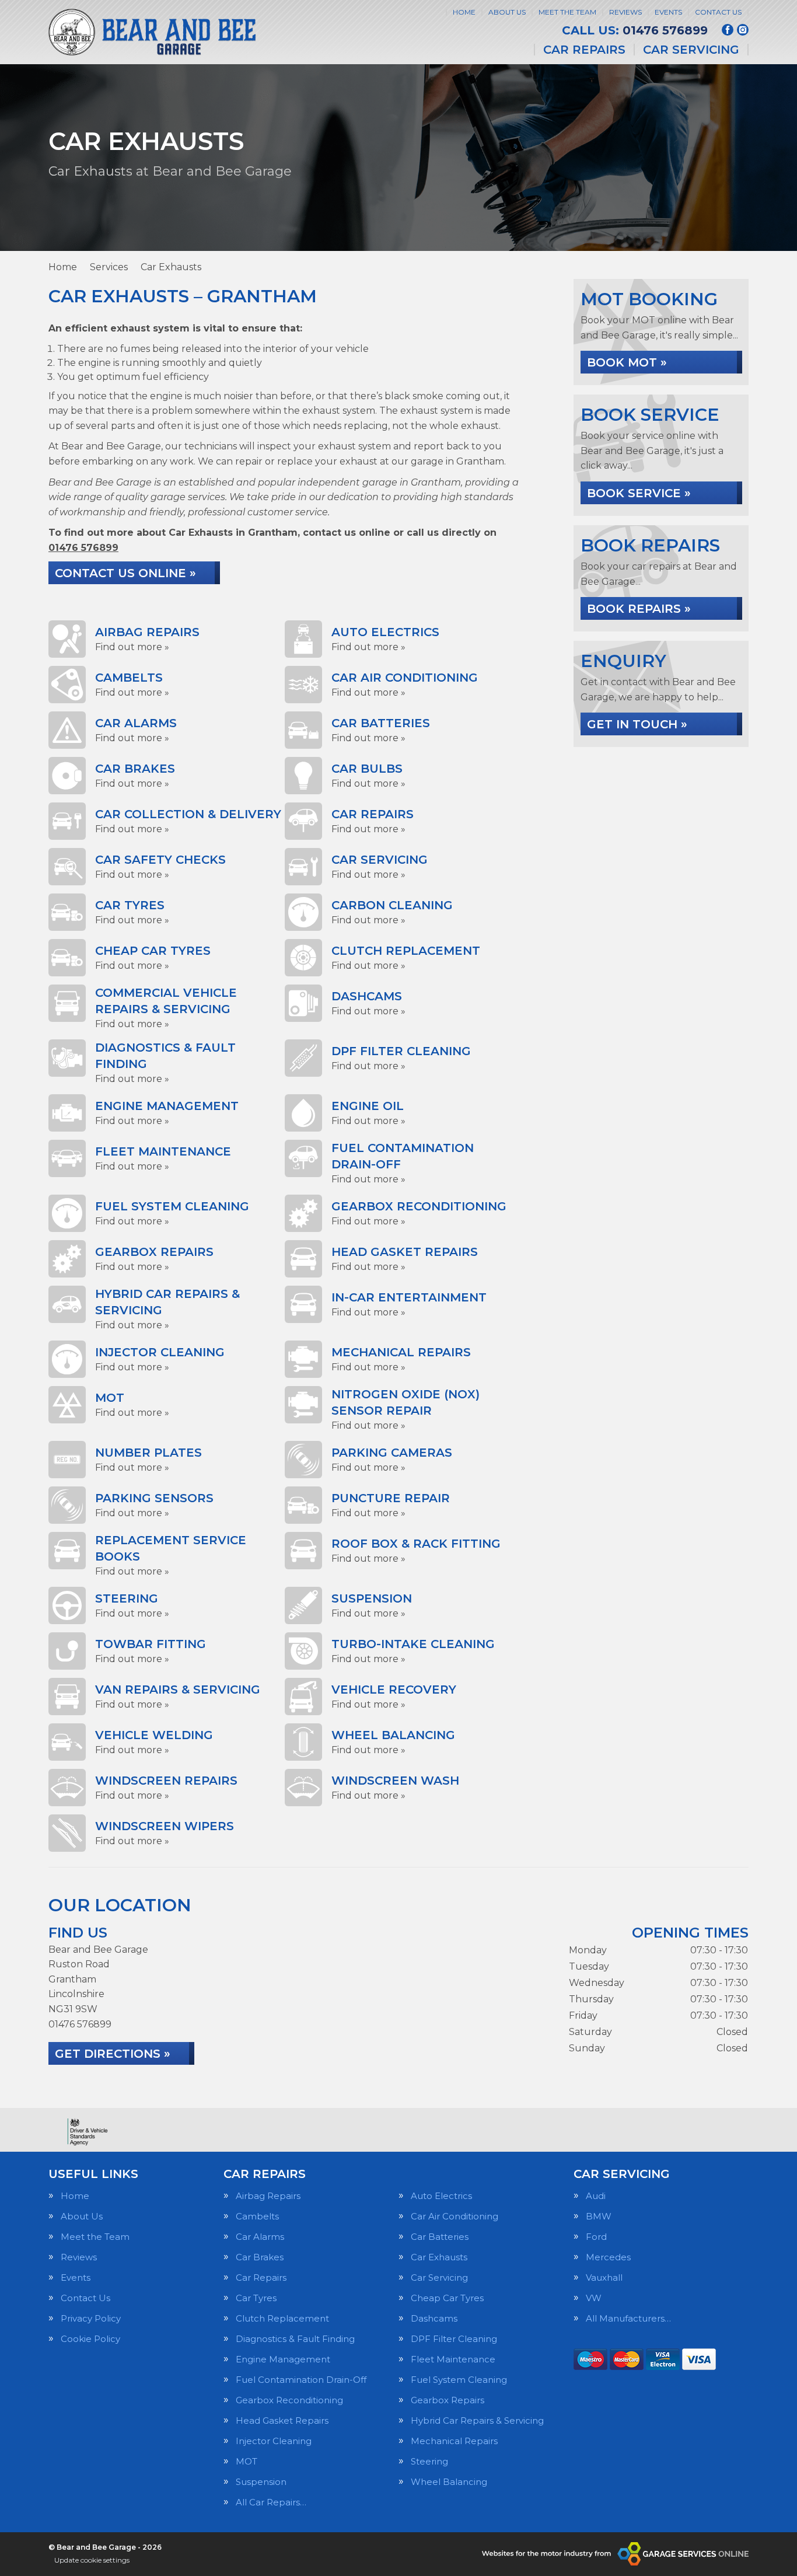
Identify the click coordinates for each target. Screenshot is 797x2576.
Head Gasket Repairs (282, 2420)
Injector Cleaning (274, 2441)
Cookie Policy (90, 2339)
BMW (599, 2216)
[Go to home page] (153, 32)
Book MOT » (627, 362)
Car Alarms (260, 2237)
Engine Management (283, 2359)
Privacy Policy (91, 2318)
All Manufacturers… (628, 2318)
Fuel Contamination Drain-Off (301, 2380)
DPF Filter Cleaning (454, 2339)
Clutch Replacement (282, 2318)
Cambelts (257, 2216)
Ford (596, 2237)
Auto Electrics (441, 2196)
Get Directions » (113, 2054)
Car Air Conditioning (455, 2216)
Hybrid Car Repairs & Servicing (477, 2420)
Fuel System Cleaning (459, 2380)
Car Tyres (256, 2298)
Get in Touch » (637, 724)
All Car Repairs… (271, 2502)
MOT (247, 2461)
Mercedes (608, 2257)
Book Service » (639, 493)
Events (668, 12)
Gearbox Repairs (448, 2400)
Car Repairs (584, 50)
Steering (429, 2461)
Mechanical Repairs (454, 2441)
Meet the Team (567, 12)
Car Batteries (440, 2237)
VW (594, 2298)
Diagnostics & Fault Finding (295, 2339)
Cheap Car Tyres (447, 2298)
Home (464, 12)
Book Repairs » (639, 609)
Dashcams (434, 2318)
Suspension (261, 2482)
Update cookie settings (92, 2560)
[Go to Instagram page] (743, 30)
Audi (596, 2196)
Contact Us (718, 12)
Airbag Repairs (268, 2196)
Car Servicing (691, 50)
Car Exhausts (439, 2257)
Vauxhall (604, 2277)
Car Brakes (260, 2257)
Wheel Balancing (449, 2482)
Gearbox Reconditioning (289, 2400)
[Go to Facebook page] (728, 30)
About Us (507, 12)
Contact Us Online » (125, 573)
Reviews (625, 12)
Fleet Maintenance (453, 2359)
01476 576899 (635, 30)
